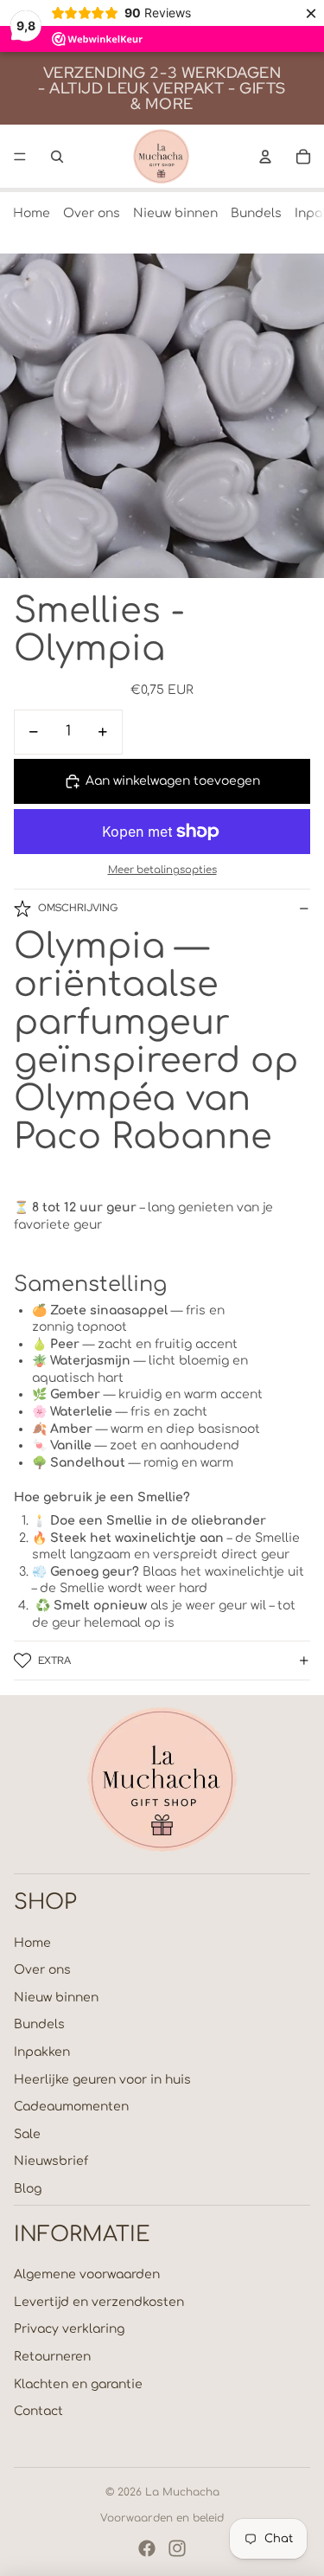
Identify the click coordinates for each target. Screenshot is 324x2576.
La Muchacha (182, 2492)
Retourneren (52, 2357)
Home (32, 213)
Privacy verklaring (69, 2329)
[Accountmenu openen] (265, 157)
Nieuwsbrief (51, 2161)
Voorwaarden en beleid (162, 2518)
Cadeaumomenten (71, 2107)
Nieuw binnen (175, 213)
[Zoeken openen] (57, 157)
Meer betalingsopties (162, 870)
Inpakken (42, 2052)
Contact (38, 2411)
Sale (27, 2134)
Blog (28, 2189)
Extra (54, 1661)
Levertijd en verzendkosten (99, 2302)
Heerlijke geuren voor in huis (102, 2080)
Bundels (256, 213)
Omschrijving (78, 908)
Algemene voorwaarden (87, 2274)
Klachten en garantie (78, 2384)
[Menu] (20, 157)
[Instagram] (177, 2548)
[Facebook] (147, 2548)
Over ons (92, 213)
